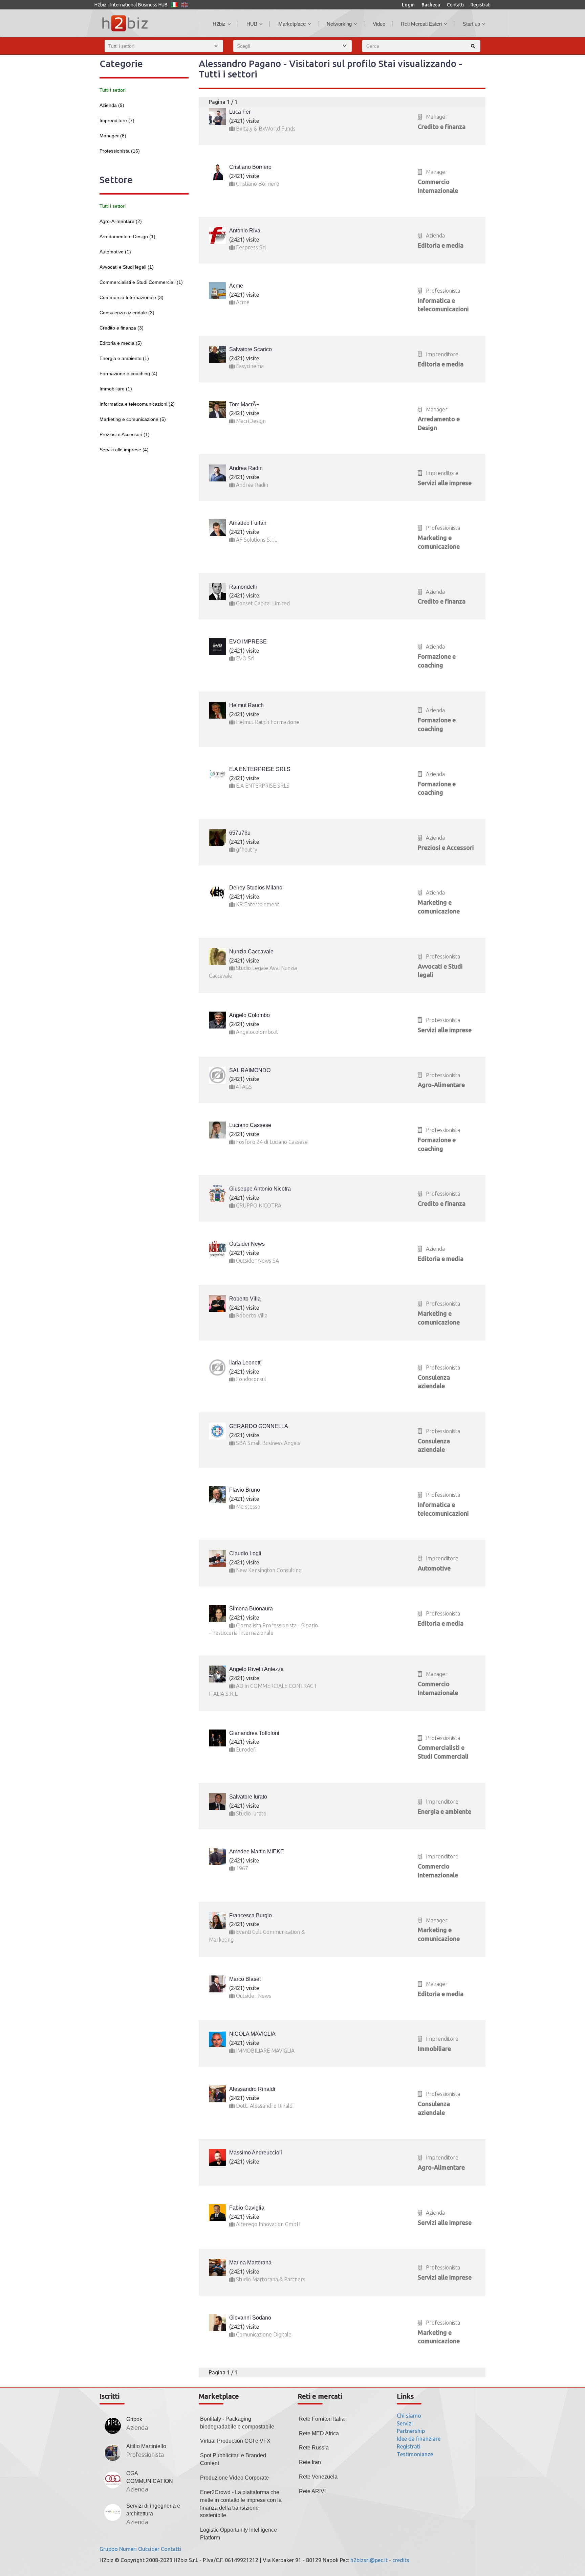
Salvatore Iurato (248, 1797)
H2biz (219, 24)
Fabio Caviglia (247, 2208)
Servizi (405, 2423)
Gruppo (109, 2549)
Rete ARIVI (312, 2491)
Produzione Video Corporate (234, 2478)
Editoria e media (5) (121, 343)
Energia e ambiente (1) (124, 358)
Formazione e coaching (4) (128, 374)
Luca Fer (240, 112)
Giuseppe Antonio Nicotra (260, 1189)
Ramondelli (243, 587)
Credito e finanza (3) (122, 328)
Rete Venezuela (318, 2477)
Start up (471, 24)
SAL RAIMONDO (250, 1070)
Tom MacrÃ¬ (244, 404)
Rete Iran (310, 2462)
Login (408, 5)
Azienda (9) (112, 105)
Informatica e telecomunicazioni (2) (137, 404)
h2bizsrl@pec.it (369, 2560)
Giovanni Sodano (250, 2318)
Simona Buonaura (251, 1609)
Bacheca (431, 5)
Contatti (455, 5)
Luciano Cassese (250, 1125)
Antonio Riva (245, 231)
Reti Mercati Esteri (421, 24)
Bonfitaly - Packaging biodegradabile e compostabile (237, 2423)
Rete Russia (314, 2448)
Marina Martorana (250, 2263)
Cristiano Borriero (250, 167)
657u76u (240, 833)
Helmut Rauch (246, 705)
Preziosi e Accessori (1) (125, 434)
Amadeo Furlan (248, 523)
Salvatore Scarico (251, 349)
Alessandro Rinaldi (252, 2089)
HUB (252, 24)
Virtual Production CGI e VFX (235, 2441)
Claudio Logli (245, 1553)
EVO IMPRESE (248, 642)
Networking (339, 24)
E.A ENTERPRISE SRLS (260, 769)
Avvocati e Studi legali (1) (127, 267)
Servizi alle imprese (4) (124, 450)
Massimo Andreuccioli (256, 2153)
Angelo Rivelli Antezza (256, 1669)
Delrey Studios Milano (256, 888)
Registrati (481, 5)
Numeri (128, 2549)
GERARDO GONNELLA (259, 1426)
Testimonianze (415, 2454)
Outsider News (247, 1244)
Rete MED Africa (319, 2433)
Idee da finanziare (419, 2439)
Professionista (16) (120, 151)
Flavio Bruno (245, 1490)
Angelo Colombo (250, 1015)
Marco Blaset (245, 1979)
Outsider (149, 2549)
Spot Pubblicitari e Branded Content (233, 2459)
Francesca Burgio (251, 1915)
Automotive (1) (115, 252)
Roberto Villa (245, 1299)
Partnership (411, 2431)
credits (401, 2560)
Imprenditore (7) (117, 120)
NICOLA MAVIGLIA (252, 2034)
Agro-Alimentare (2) (121, 221)
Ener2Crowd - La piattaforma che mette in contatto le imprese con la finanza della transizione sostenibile (241, 2504)
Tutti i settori (113, 90)
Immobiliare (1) (116, 389)
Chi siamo (409, 2416)
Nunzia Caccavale (251, 952)
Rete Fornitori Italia (322, 2419)
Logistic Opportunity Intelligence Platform (239, 2534)
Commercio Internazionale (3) (132, 297)
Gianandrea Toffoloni (254, 1733)
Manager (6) (113, 136)
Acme (236, 286)
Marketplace (292, 24)
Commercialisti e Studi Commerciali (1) (141, 282)
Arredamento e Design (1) (127, 236)
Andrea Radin (246, 468)
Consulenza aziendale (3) (127, 313)
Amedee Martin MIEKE (257, 1851)
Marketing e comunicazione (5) (133, 419)
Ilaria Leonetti (245, 1363)
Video (379, 24)
